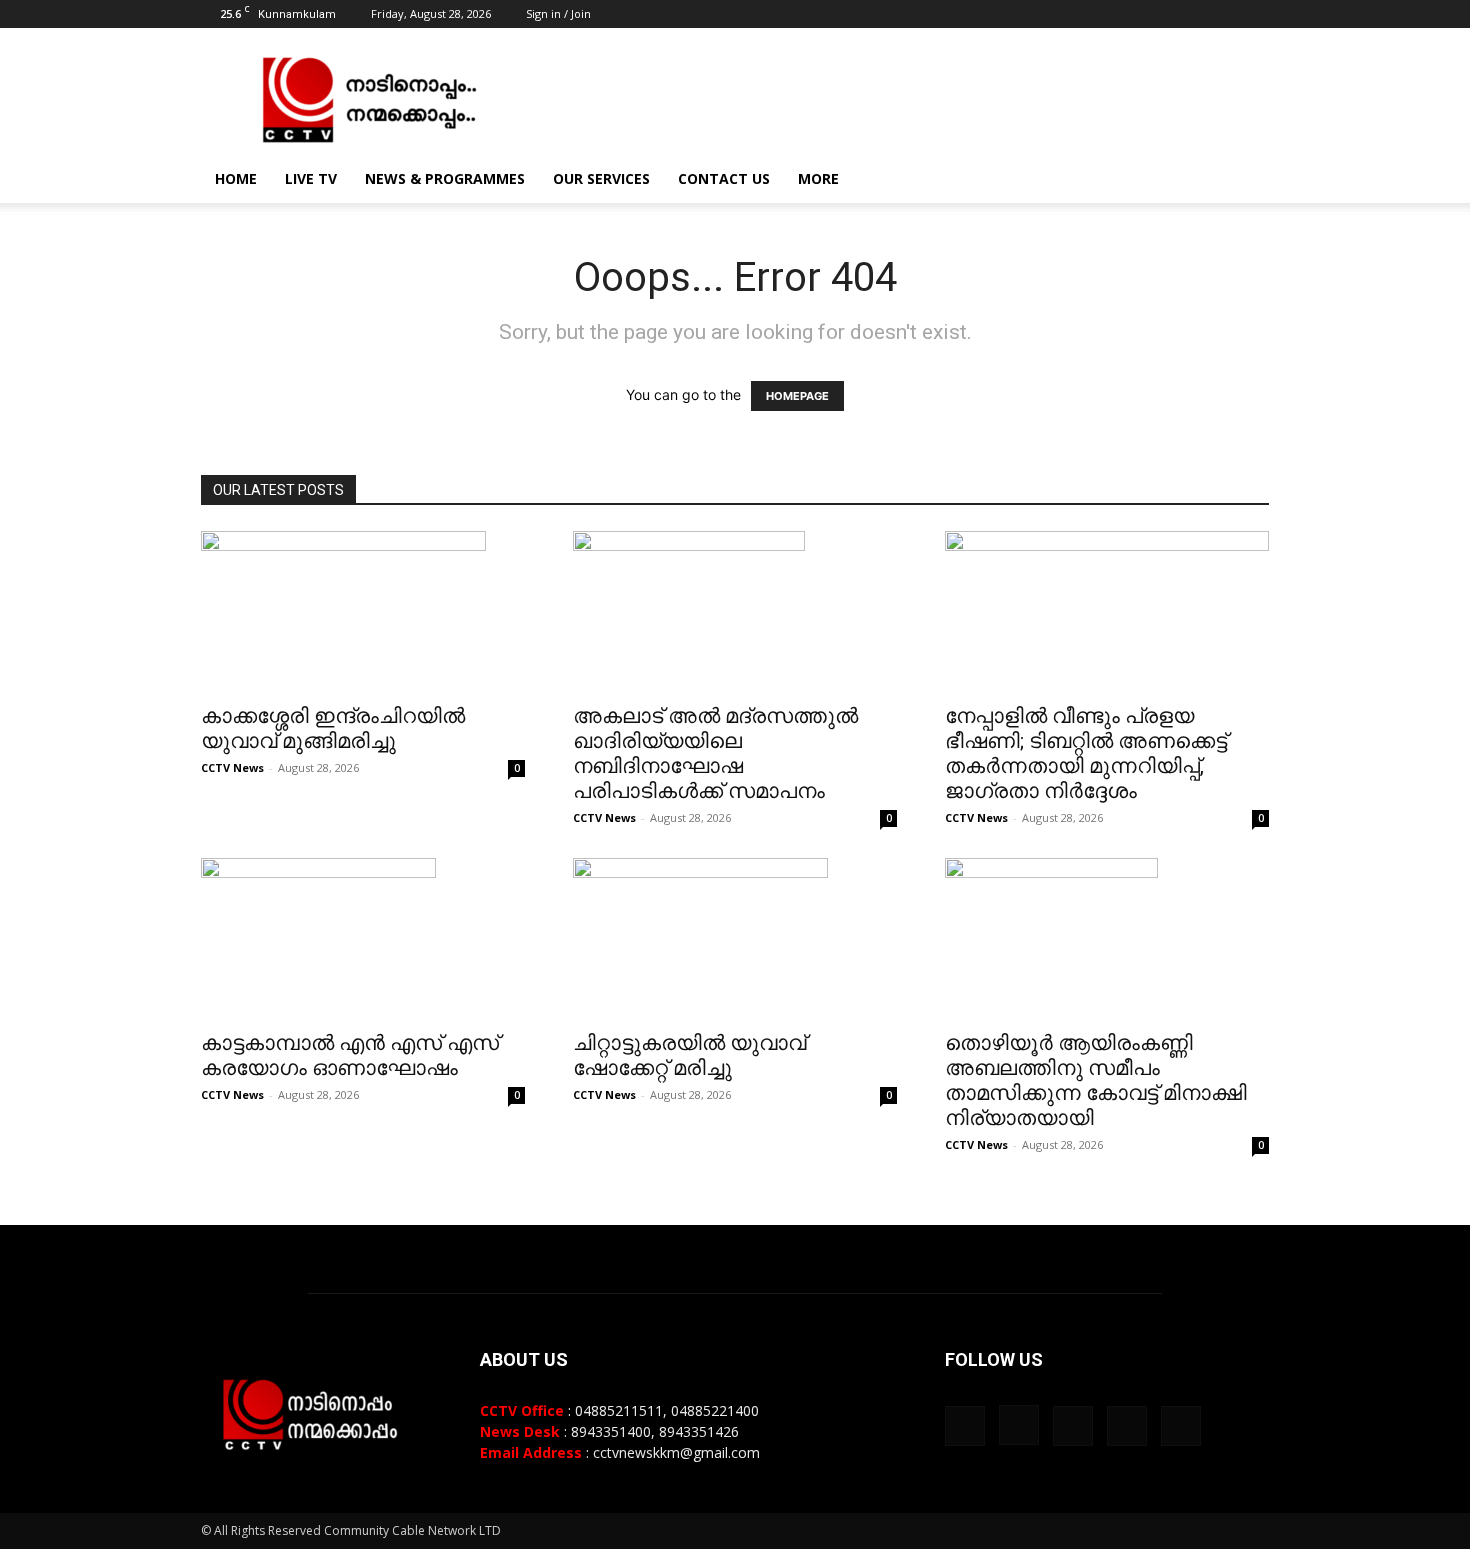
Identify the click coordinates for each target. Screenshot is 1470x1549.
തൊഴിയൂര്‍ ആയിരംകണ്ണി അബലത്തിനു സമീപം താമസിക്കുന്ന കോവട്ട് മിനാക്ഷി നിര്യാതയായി (1096, 1080)
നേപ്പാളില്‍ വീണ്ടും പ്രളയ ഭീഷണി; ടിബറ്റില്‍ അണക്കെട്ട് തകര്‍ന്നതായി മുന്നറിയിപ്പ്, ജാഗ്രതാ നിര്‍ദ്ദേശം (1086, 753)
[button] (1245, 180)
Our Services (601, 178)
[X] (1221, 14)
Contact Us (724, 178)
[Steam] (1188, 14)
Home (236, 178)
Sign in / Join (558, 13)
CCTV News (232, 767)
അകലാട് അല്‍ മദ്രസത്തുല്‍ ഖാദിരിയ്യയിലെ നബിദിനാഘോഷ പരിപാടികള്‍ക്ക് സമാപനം (715, 753)
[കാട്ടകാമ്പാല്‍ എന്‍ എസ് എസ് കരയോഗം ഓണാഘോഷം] (363, 938)
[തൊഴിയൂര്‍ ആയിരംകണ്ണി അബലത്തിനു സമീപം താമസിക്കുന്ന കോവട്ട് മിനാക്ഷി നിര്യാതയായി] (1107, 938)
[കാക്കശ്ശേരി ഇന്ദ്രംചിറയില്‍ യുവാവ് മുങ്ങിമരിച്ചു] (363, 611)
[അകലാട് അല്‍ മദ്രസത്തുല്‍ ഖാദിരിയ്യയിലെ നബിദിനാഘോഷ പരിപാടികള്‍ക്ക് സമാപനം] (735, 611)
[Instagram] (1155, 14)
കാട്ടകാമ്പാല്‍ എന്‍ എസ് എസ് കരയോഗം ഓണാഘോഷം (350, 1055)
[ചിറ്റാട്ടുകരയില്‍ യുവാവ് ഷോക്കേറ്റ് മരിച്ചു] (735, 938)
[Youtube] (1254, 14)
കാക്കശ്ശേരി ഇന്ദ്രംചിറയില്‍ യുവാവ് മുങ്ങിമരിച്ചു (333, 728)
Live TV (311, 178)
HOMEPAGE (797, 396)
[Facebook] (1122, 14)
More (818, 178)
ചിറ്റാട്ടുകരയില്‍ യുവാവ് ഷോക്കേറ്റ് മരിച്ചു (689, 1055)
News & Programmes (445, 178)
